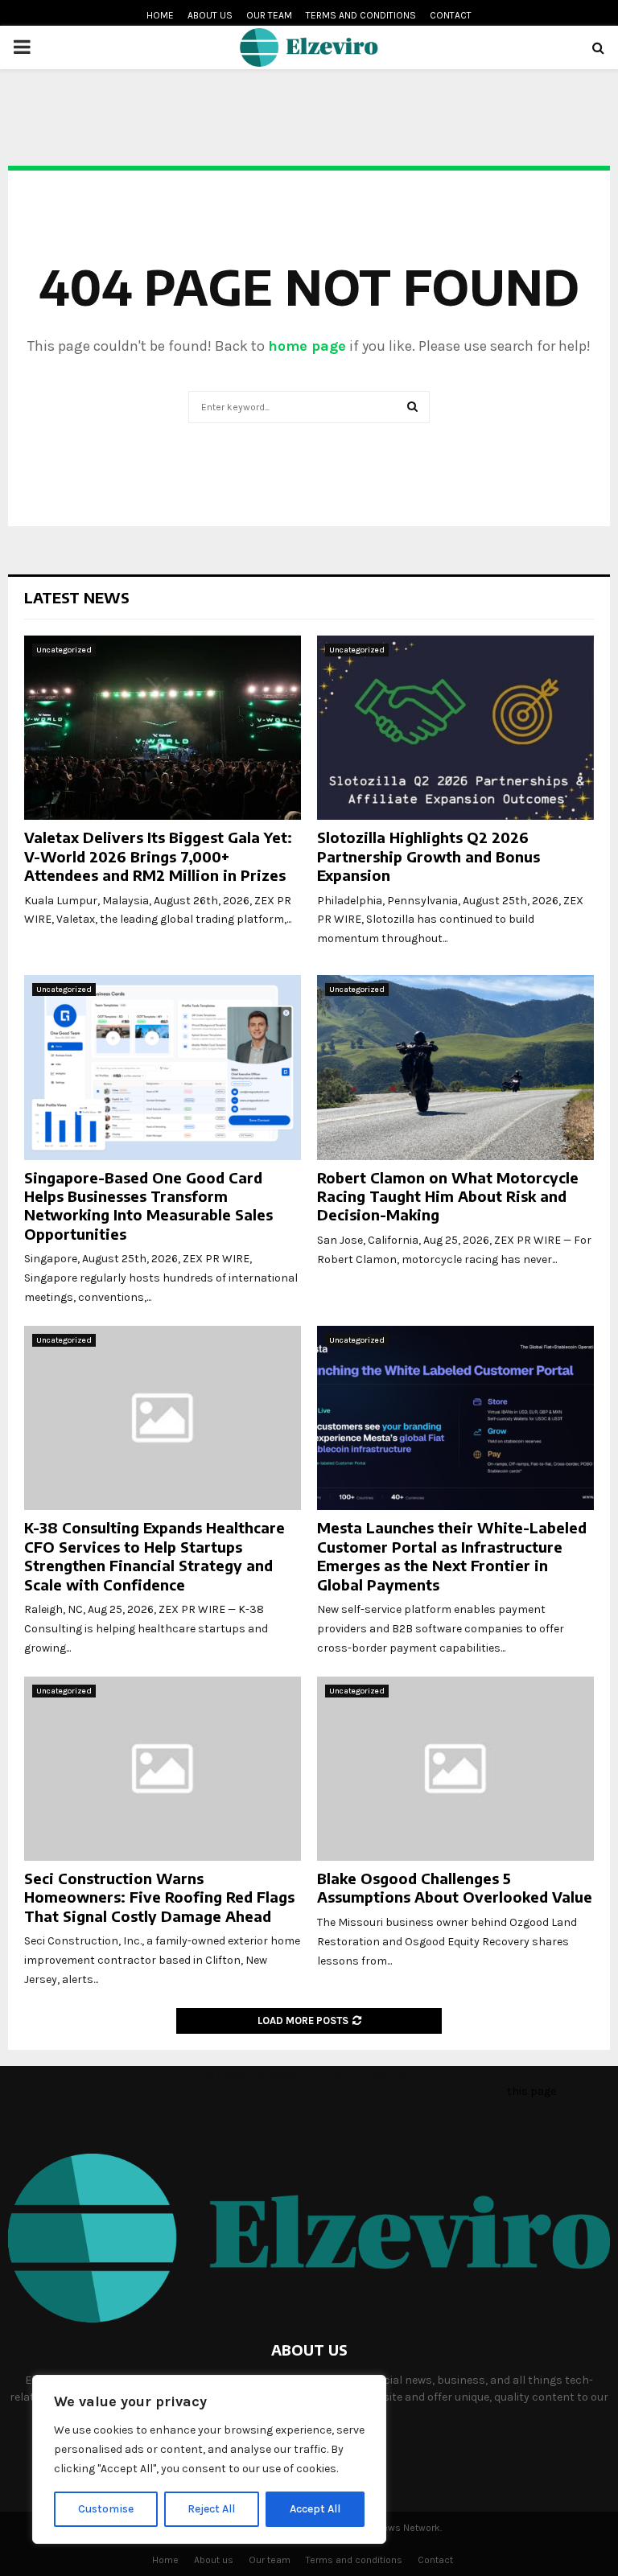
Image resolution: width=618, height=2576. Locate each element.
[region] (209, 2459)
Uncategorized (64, 650)
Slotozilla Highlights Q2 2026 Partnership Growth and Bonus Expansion (428, 856)
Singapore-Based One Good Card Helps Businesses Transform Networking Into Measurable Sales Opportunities (148, 1206)
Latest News (77, 597)
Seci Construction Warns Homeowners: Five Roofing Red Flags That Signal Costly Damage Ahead (159, 1897)
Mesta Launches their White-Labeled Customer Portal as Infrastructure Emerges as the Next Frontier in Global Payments (452, 1555)
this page (531, 2091)
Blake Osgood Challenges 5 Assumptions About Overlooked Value (455, 1887)
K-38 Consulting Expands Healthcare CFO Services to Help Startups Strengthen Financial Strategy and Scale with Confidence (154, 1555)
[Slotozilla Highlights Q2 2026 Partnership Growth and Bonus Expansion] (455, 728)
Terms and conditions (361, 15)
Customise (106, 2509)
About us (210, 15)
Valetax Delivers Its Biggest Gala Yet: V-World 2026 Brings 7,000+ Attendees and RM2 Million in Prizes (158, 856)
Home (160, 15)
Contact (451, 15)
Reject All (211, 2509)
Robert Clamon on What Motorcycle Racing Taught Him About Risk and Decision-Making (448, 1196)
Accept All (315, 2509)
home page (307, 346)
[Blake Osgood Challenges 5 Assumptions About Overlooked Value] (455, 1769)
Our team (269, 15)
